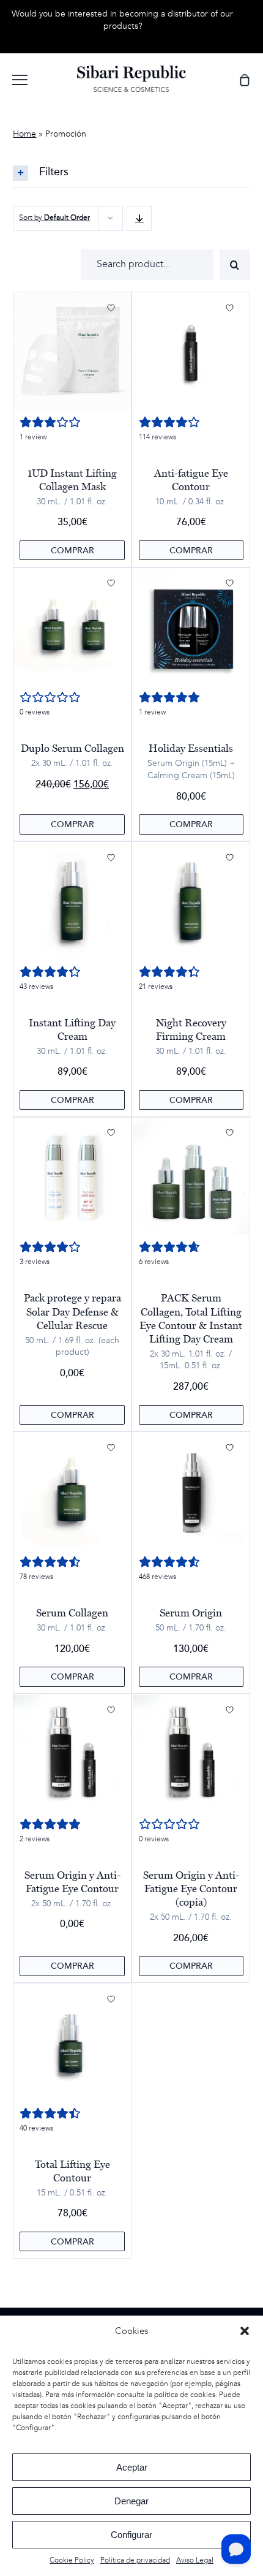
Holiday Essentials (191, 748)
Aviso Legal (195, 2560)
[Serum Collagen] (72, 1491)
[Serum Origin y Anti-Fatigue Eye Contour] (72, 1753)
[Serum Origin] (191, 1491)
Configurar (131, 2535)
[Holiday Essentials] (191, 627)
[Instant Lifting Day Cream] (72, 901)
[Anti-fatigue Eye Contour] (191, 351)
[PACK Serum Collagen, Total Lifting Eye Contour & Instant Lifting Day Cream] (191, 1176)
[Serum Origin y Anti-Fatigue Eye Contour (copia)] (191, 1753)
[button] (245, 2331)
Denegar (131, 2501)
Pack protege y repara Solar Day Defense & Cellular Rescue (72, 1311)
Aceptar (132, 2467)
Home (24, 134)
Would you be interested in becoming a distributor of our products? (122, 20)
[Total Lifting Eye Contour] (72, 2043)
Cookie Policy (72, 2560)
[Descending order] (139, 218)
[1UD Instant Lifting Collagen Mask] (72, 351)
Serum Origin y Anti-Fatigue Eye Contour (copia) (191, 1888)
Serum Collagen (72, 1613)
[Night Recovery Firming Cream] (191, 901)
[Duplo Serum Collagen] (72, 627)
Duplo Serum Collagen (72, 748)
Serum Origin (191, 1613)
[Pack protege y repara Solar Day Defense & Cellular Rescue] (72, 1176)
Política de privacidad (135, 2560)
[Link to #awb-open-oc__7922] (20, 80)
